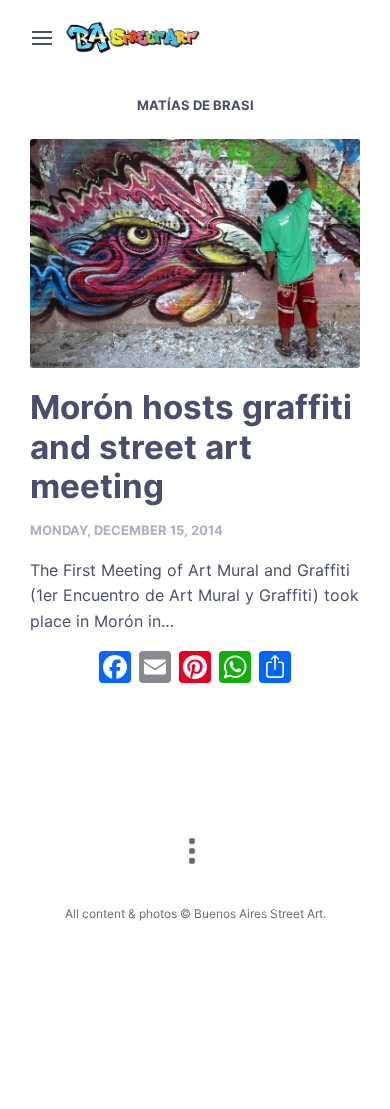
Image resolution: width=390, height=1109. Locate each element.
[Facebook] (115, 669)
